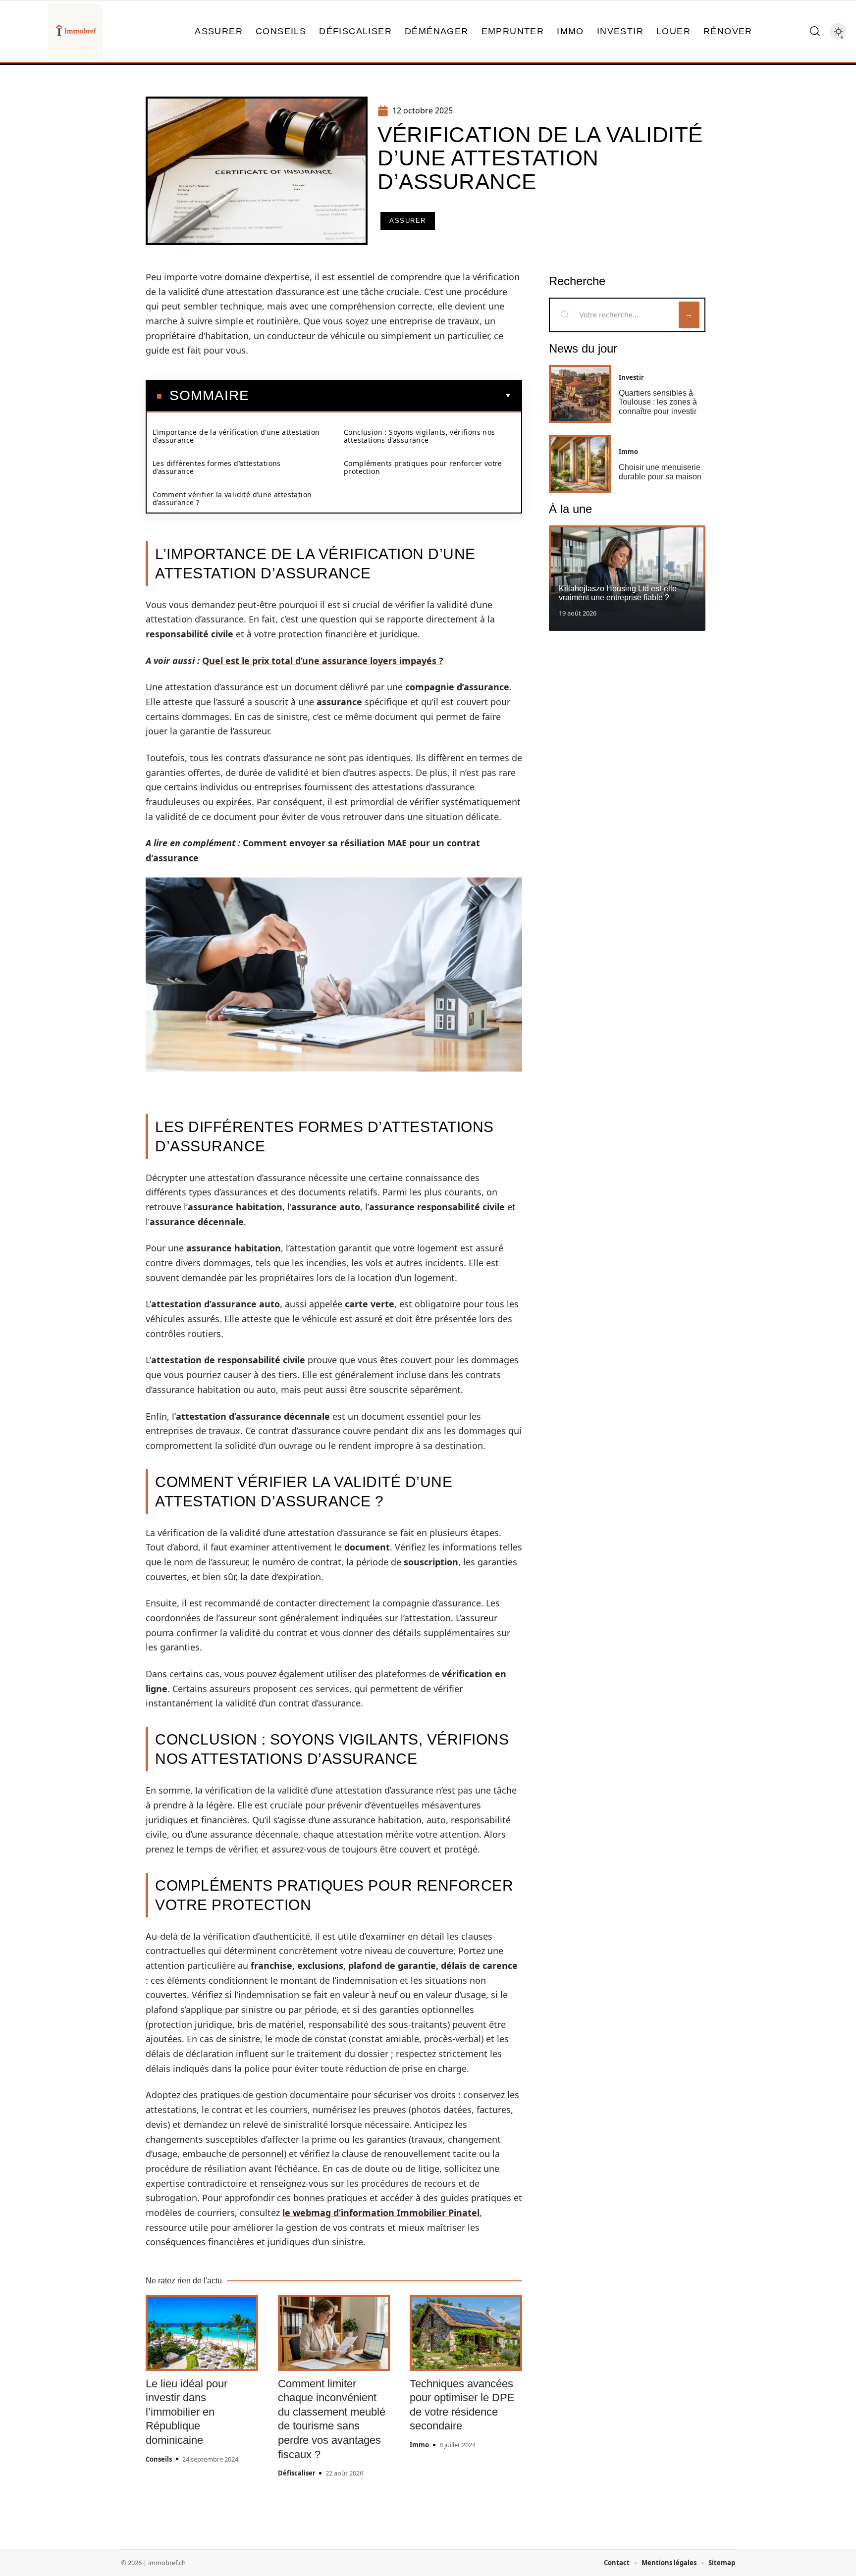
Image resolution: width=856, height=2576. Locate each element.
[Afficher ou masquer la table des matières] (380, 396)
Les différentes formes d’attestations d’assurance (217, 467)
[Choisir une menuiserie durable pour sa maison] (580, 464)
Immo (419, 2445)
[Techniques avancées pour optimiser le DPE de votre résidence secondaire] (466, 2333)
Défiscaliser (297, 2473)
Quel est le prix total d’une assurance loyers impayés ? (323, 661)
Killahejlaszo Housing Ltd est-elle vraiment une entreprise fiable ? (618, 593)
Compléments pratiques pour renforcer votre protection (423, 467)
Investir (631, 377)
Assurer (408, 221)
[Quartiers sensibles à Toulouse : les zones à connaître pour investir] (580, 394)
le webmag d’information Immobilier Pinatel (381, 2213)
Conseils (159, 2459)
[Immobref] (75, 31)
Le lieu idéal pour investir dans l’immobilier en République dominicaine (187, 2412)
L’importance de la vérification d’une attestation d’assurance (236, 436)
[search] (815, 31)
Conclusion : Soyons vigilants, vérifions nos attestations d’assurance (420, 436)
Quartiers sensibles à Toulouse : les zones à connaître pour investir (658, 402)
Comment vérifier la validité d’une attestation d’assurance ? (232, 498)
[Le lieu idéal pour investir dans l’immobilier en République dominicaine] (202, 2333)
